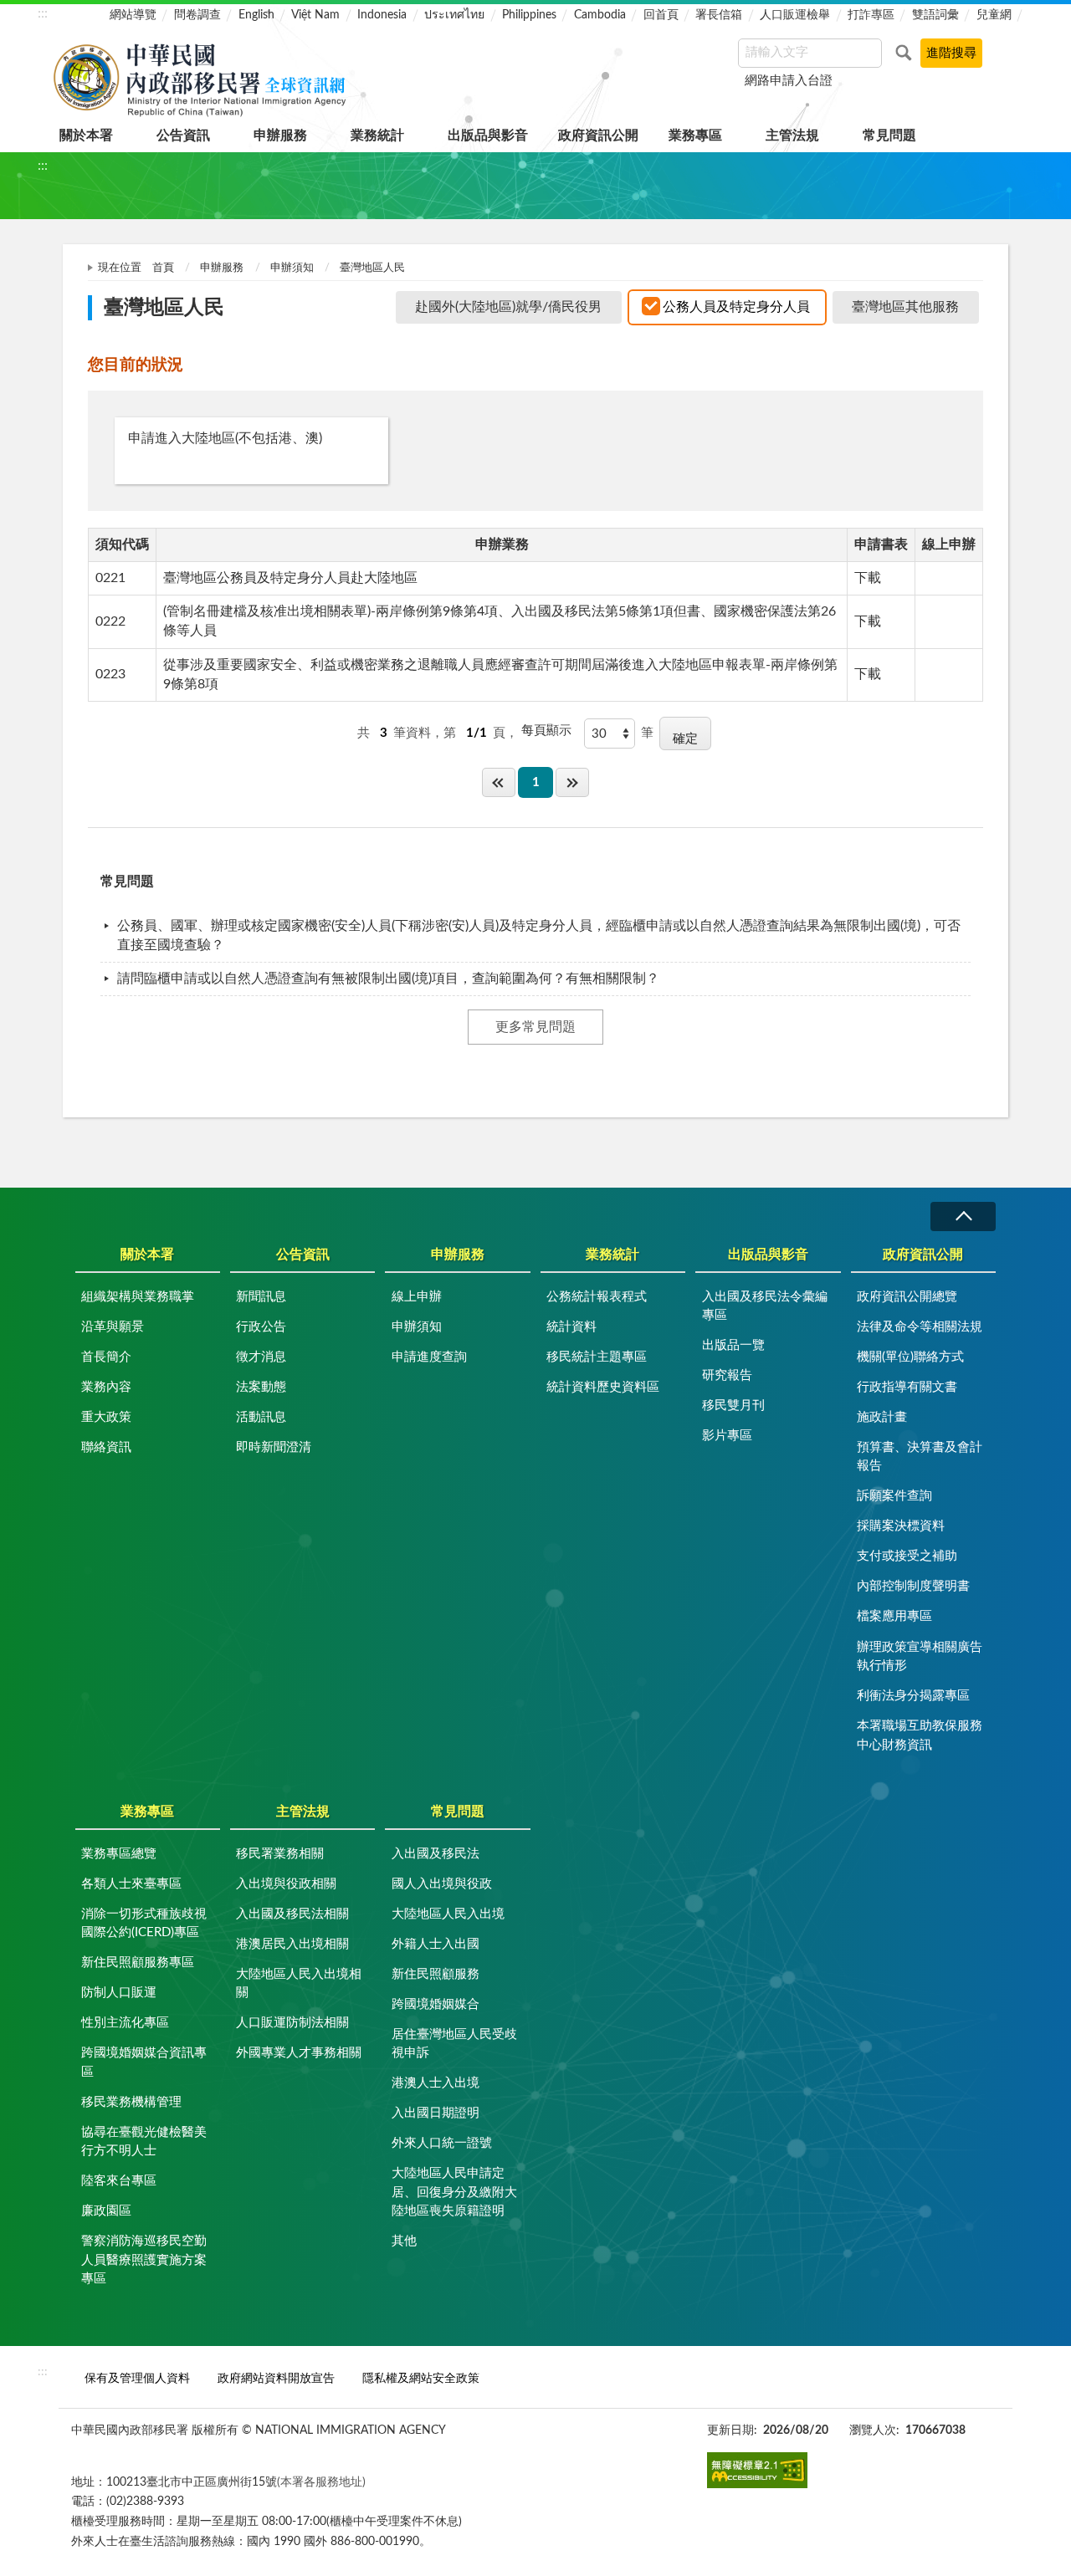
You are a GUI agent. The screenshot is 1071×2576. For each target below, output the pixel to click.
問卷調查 (197, 15)
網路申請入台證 (789, 81)
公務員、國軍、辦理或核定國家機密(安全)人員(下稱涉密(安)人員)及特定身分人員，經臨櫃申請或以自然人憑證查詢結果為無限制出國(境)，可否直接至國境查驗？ (539, 935)
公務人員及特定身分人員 (736, 307)
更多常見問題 (535, 1027)
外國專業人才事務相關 (299, 2053)
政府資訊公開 (598, 135)
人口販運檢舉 (795, 15)
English (256, 15)
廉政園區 (106, 2211)
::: (43, 13)
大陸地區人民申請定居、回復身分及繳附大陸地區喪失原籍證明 (454, 2192)
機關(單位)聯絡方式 (910, 1357)
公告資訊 (183, 135)
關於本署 (86, 135)
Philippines (529, 15)
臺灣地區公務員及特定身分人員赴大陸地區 (290, 578)
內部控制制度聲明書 (913, 1586)
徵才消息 (261, 1357)
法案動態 (261, 1387)
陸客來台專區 (119, 2181)
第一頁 (499, 782)
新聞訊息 (261, 1297)
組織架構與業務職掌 (138, 1297)
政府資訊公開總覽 (907, 1297)
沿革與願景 (113, 1327)
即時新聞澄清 (274, 1447)
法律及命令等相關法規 (920, 1327)
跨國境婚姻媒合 (436, 2004)
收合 (963, 1216)
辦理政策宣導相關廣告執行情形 (920, 1657)
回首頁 (661, 15)
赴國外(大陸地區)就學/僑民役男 (508, 307)
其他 (404, 2241)
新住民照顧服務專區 (138, 1963)
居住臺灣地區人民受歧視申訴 (454, 2044)
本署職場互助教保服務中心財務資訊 (920, 1735)
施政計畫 (882, 1417)
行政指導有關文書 (907, 1387)
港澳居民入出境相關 (292, 1944)
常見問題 (889, 135)
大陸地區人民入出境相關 (299, 1984)
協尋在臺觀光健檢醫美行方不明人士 (144, 2142)
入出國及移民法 (436, 1854)
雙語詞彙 (935, 15)
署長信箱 (719, 15)
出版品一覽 (733, 1345)
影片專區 (727, 1436)
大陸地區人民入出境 (448, 1914)
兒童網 (994, 15)
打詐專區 (871, 15)
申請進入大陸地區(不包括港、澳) (225, 438)
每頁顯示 (546, 731)
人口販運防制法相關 (292, 2023)
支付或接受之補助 (907, 1556)
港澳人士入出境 (436, 2083)
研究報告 (727, 1375)
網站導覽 (133, 15)
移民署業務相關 (280, 1854)
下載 (868, 578)
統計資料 (571, 1327)
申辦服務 (280, 135)
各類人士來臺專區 (131, 1884)
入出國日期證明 (436, 2113)
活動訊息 (261, 1417)
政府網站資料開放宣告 (276, 2378)
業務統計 (377, 135)
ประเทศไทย (454, 15)
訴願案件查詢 (894, 1496)
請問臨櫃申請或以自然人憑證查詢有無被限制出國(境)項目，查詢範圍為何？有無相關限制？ (388, 979)
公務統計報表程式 (597, 1297)
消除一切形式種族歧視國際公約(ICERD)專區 (144, 1924)
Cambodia (600, 15)
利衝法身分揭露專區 (913, 1696)
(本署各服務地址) (321, 2482)
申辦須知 (292, 268)
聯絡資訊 (106, 1447)
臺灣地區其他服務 (905, 307)
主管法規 (792, 135)
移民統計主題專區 (597, 1357)
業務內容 (106, 1387)
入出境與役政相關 (286, 1884)
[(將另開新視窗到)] (757, 2470)
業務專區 (695, 135)
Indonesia (382, 15)
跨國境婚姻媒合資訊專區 (144, 2062)
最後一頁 (572, 782)
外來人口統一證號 (442, 2143)
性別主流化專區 (125, 2023)
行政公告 (261, 1327)
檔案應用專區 (894, 1616)
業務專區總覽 (119, 1854)
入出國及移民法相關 (292, 1914)
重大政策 (106, 1417)
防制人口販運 (119, 1993)
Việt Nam (315, 15)
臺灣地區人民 (372, 268)
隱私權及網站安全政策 (421, 2378)
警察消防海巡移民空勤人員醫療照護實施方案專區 (144, 2260)
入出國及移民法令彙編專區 (765, 1306)
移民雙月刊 (733, 1406)
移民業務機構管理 (131, 2102)
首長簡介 (106, 1357)
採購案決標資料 (901, 1526)
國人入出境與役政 (442, 1884)
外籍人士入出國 (436, 1944)
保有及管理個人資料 (137, 2378)
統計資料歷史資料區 (603, 1387)
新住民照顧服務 (436, 1974)
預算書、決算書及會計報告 (920, 1457)
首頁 (163, 268)
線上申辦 (417, 1297)
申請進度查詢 (429, 1357)
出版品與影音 (488, 135)
